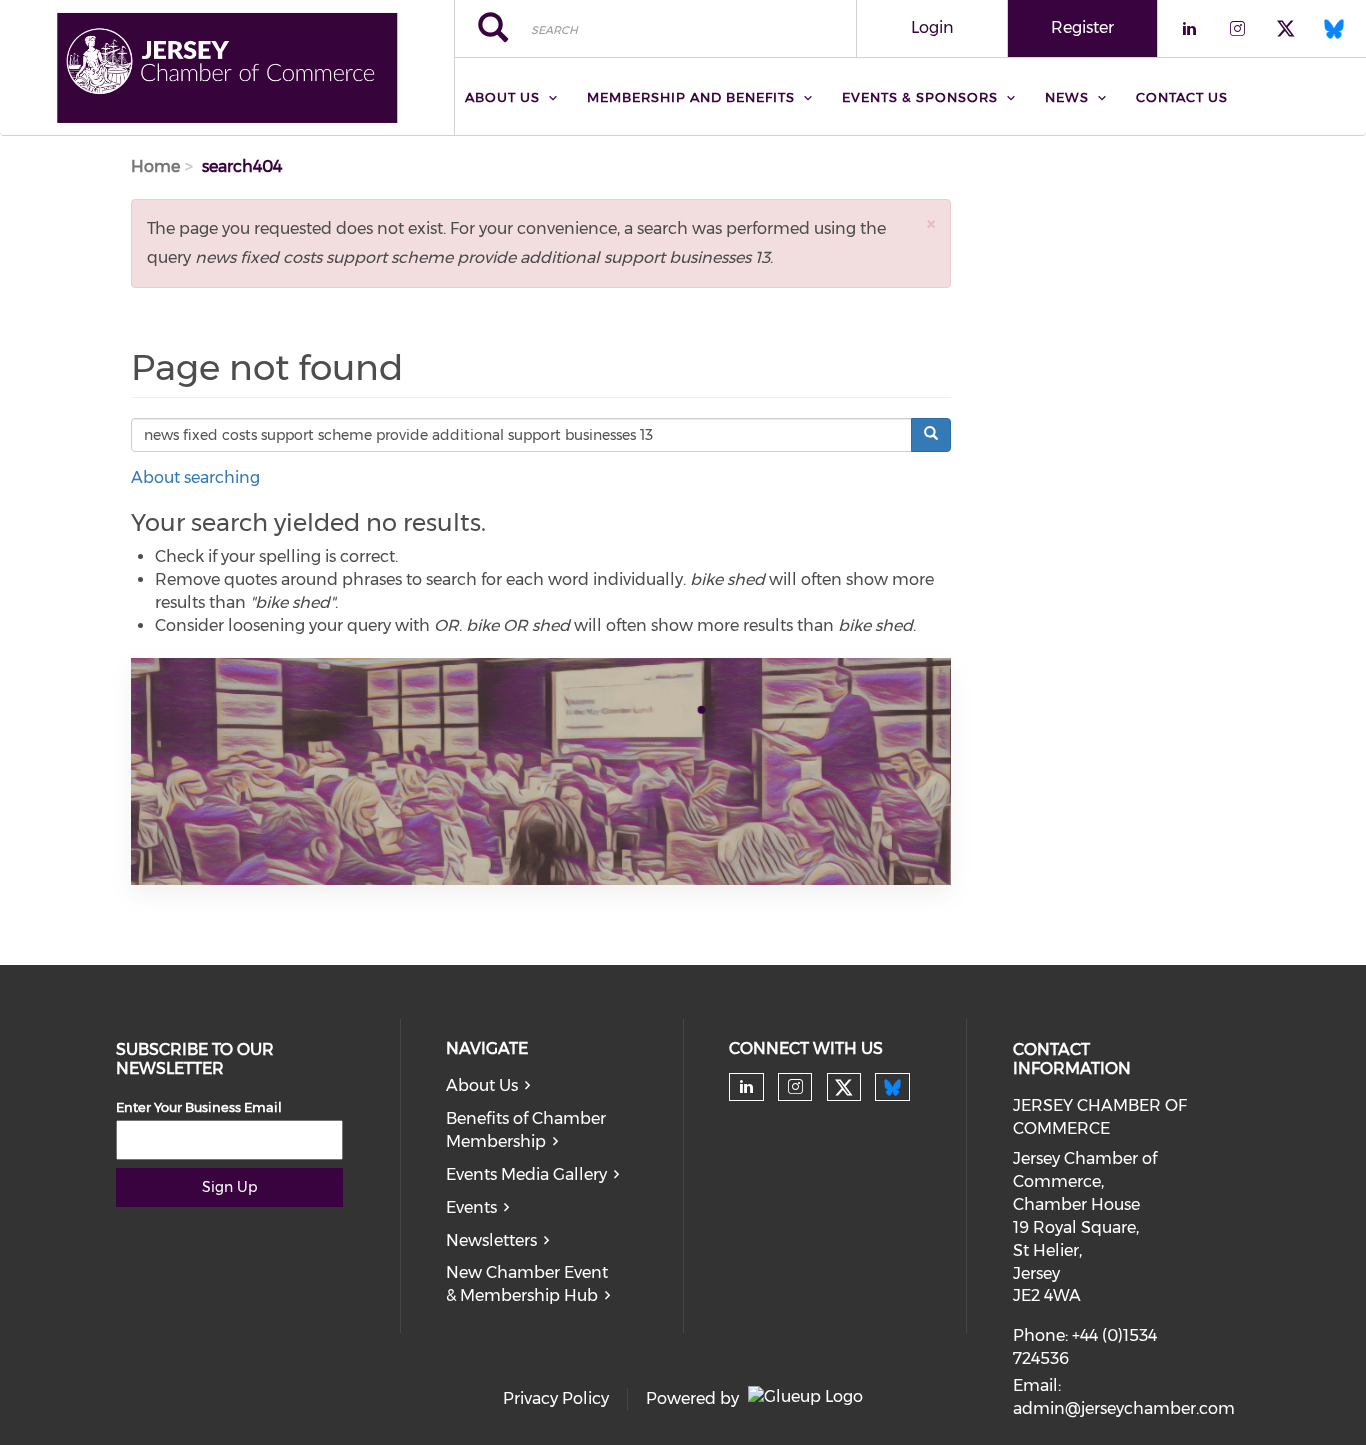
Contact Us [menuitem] (1182, 97)
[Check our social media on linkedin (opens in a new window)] (746, 1087)
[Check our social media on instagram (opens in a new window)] (795, 1087)
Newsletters (491, 1240)
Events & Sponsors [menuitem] (920, 97)
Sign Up (229, 1187)
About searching (195, 477)
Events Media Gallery (526, 1174)
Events (471, 1207)
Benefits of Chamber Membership (526, 1130)
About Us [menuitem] (502, 97)
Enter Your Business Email (199, 1107)
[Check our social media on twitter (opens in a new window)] (844, 1088)
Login (932, 27)
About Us (482, 1085)
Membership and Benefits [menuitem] (691, 97)
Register (1082, 27)
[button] (931, 223)
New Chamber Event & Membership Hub (527, 1284)
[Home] (227, 68)
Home (155, 166)
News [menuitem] (1067, 97)
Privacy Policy (556, 1398)
